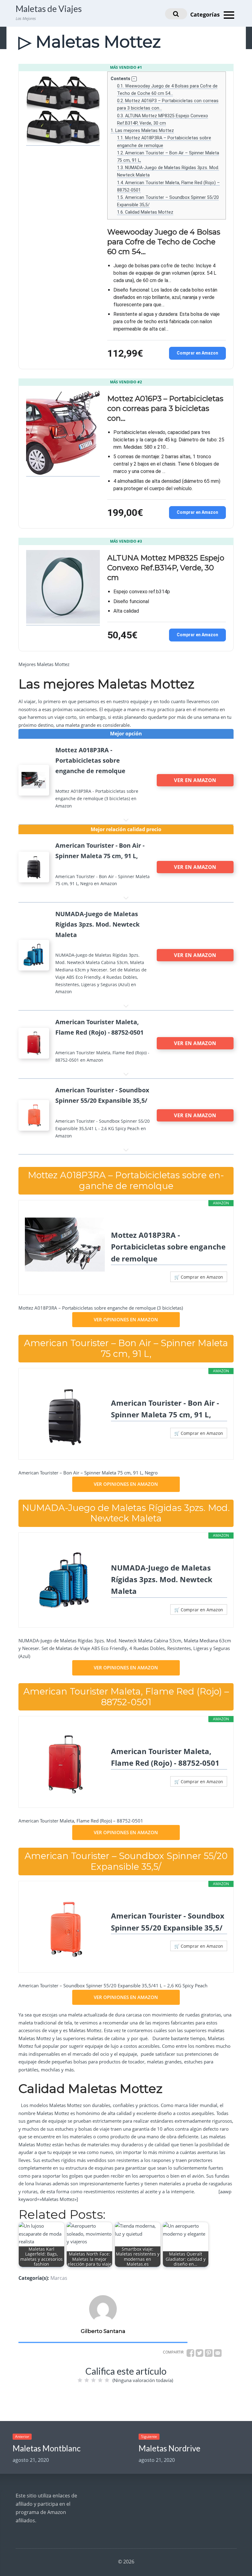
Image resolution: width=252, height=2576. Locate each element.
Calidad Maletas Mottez (145, 212)
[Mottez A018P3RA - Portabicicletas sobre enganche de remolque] (65, 1245)
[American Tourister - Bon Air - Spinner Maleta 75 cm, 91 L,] (65, 1416)
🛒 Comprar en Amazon (199, 1277)
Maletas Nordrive (169, 2448)
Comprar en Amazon (197, 353)
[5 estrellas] (107, 2380)
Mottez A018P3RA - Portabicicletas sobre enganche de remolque (168, 1247)
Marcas (59, 2278)
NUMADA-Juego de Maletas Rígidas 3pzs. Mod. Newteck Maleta (162, 1579)
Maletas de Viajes (49, 9)
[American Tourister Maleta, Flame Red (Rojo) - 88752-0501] (65, 1764)
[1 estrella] (80, 2380)
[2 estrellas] (87, 2380)
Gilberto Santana (103, 2331)
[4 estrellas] (100, 2380)
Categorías (206, 14)
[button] (134, 79)
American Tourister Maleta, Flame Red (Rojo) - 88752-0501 (165, 1757)
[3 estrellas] (93, 2380)
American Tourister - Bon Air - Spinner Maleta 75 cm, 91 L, (165, 1409)
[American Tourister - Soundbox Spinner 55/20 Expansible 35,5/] (65, 1929)
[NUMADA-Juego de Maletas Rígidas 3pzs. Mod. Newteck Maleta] (65, 1581)
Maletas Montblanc (47, 2448)
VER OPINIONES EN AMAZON (126, 1319)
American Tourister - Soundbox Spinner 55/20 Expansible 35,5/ (168, 1921)
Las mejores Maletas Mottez (142, 130)
